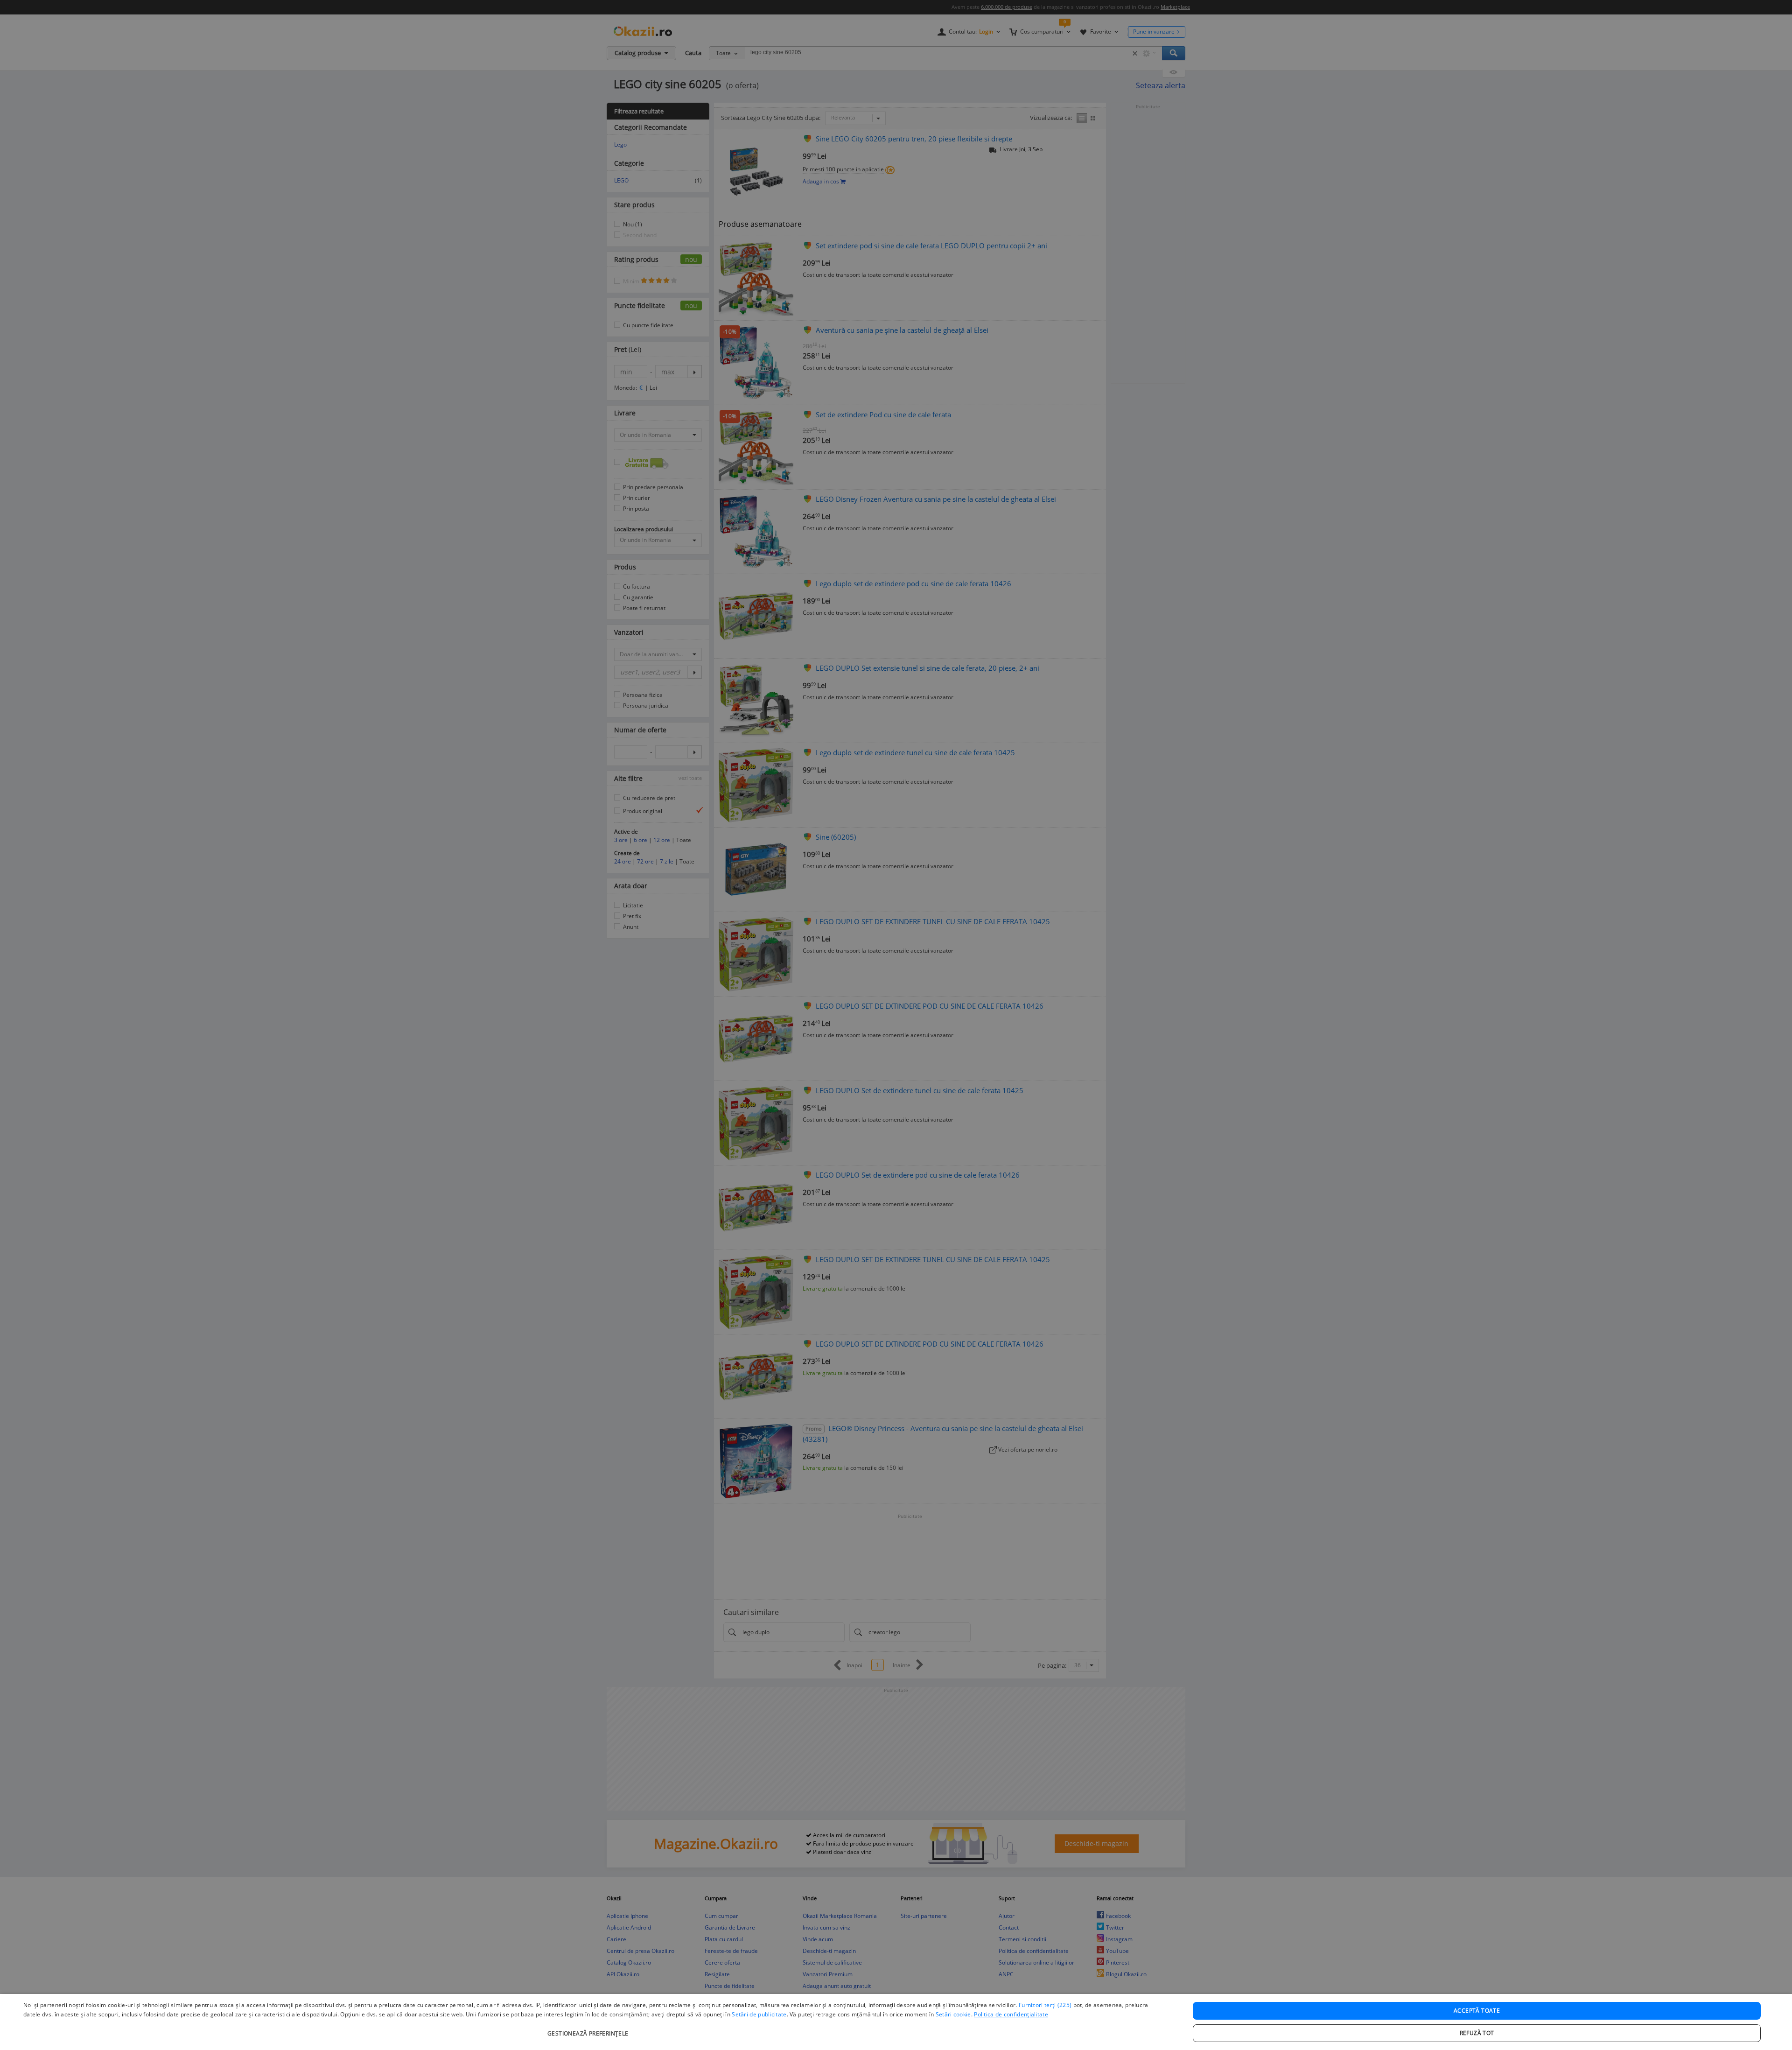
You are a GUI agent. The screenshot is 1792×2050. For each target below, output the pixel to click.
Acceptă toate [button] (1477, 2011)
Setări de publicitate (759, 2014)
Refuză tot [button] (1477, 2033)
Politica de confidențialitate (1011, 2014)
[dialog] (896, 2022)
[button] (589, 2029)
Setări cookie (953, 2014)
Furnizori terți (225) (1045, 2005)
